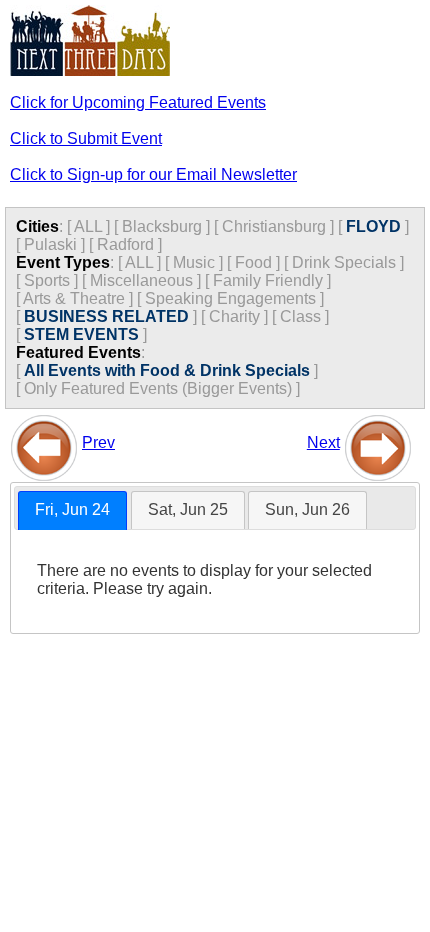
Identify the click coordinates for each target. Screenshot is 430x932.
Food (253, 262)
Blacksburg (162, 226)
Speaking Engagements (230, 298)
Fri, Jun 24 (72, 509)
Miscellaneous (141, 280)
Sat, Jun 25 (188, 509)
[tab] (72, 510)
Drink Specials (344, 262)
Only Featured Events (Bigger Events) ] (162, 388)
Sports (47, 280)
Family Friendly (268, 280)
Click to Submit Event (86, 138)
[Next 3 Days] (378, 442)
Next (323, 442)
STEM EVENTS (81, 334)
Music (194, 262)
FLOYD (373, 226)
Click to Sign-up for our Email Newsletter (153, 174)
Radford (125, 244)
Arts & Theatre (74, 298)
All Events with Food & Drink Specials (167, 370)
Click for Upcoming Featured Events (138, 102)
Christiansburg (274, 226)
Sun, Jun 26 (307, 509)
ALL (88, 226)
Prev (98, 442)
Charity (234, 316)
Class (300, 316)
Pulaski (50, 244)
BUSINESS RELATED (106, 316)
